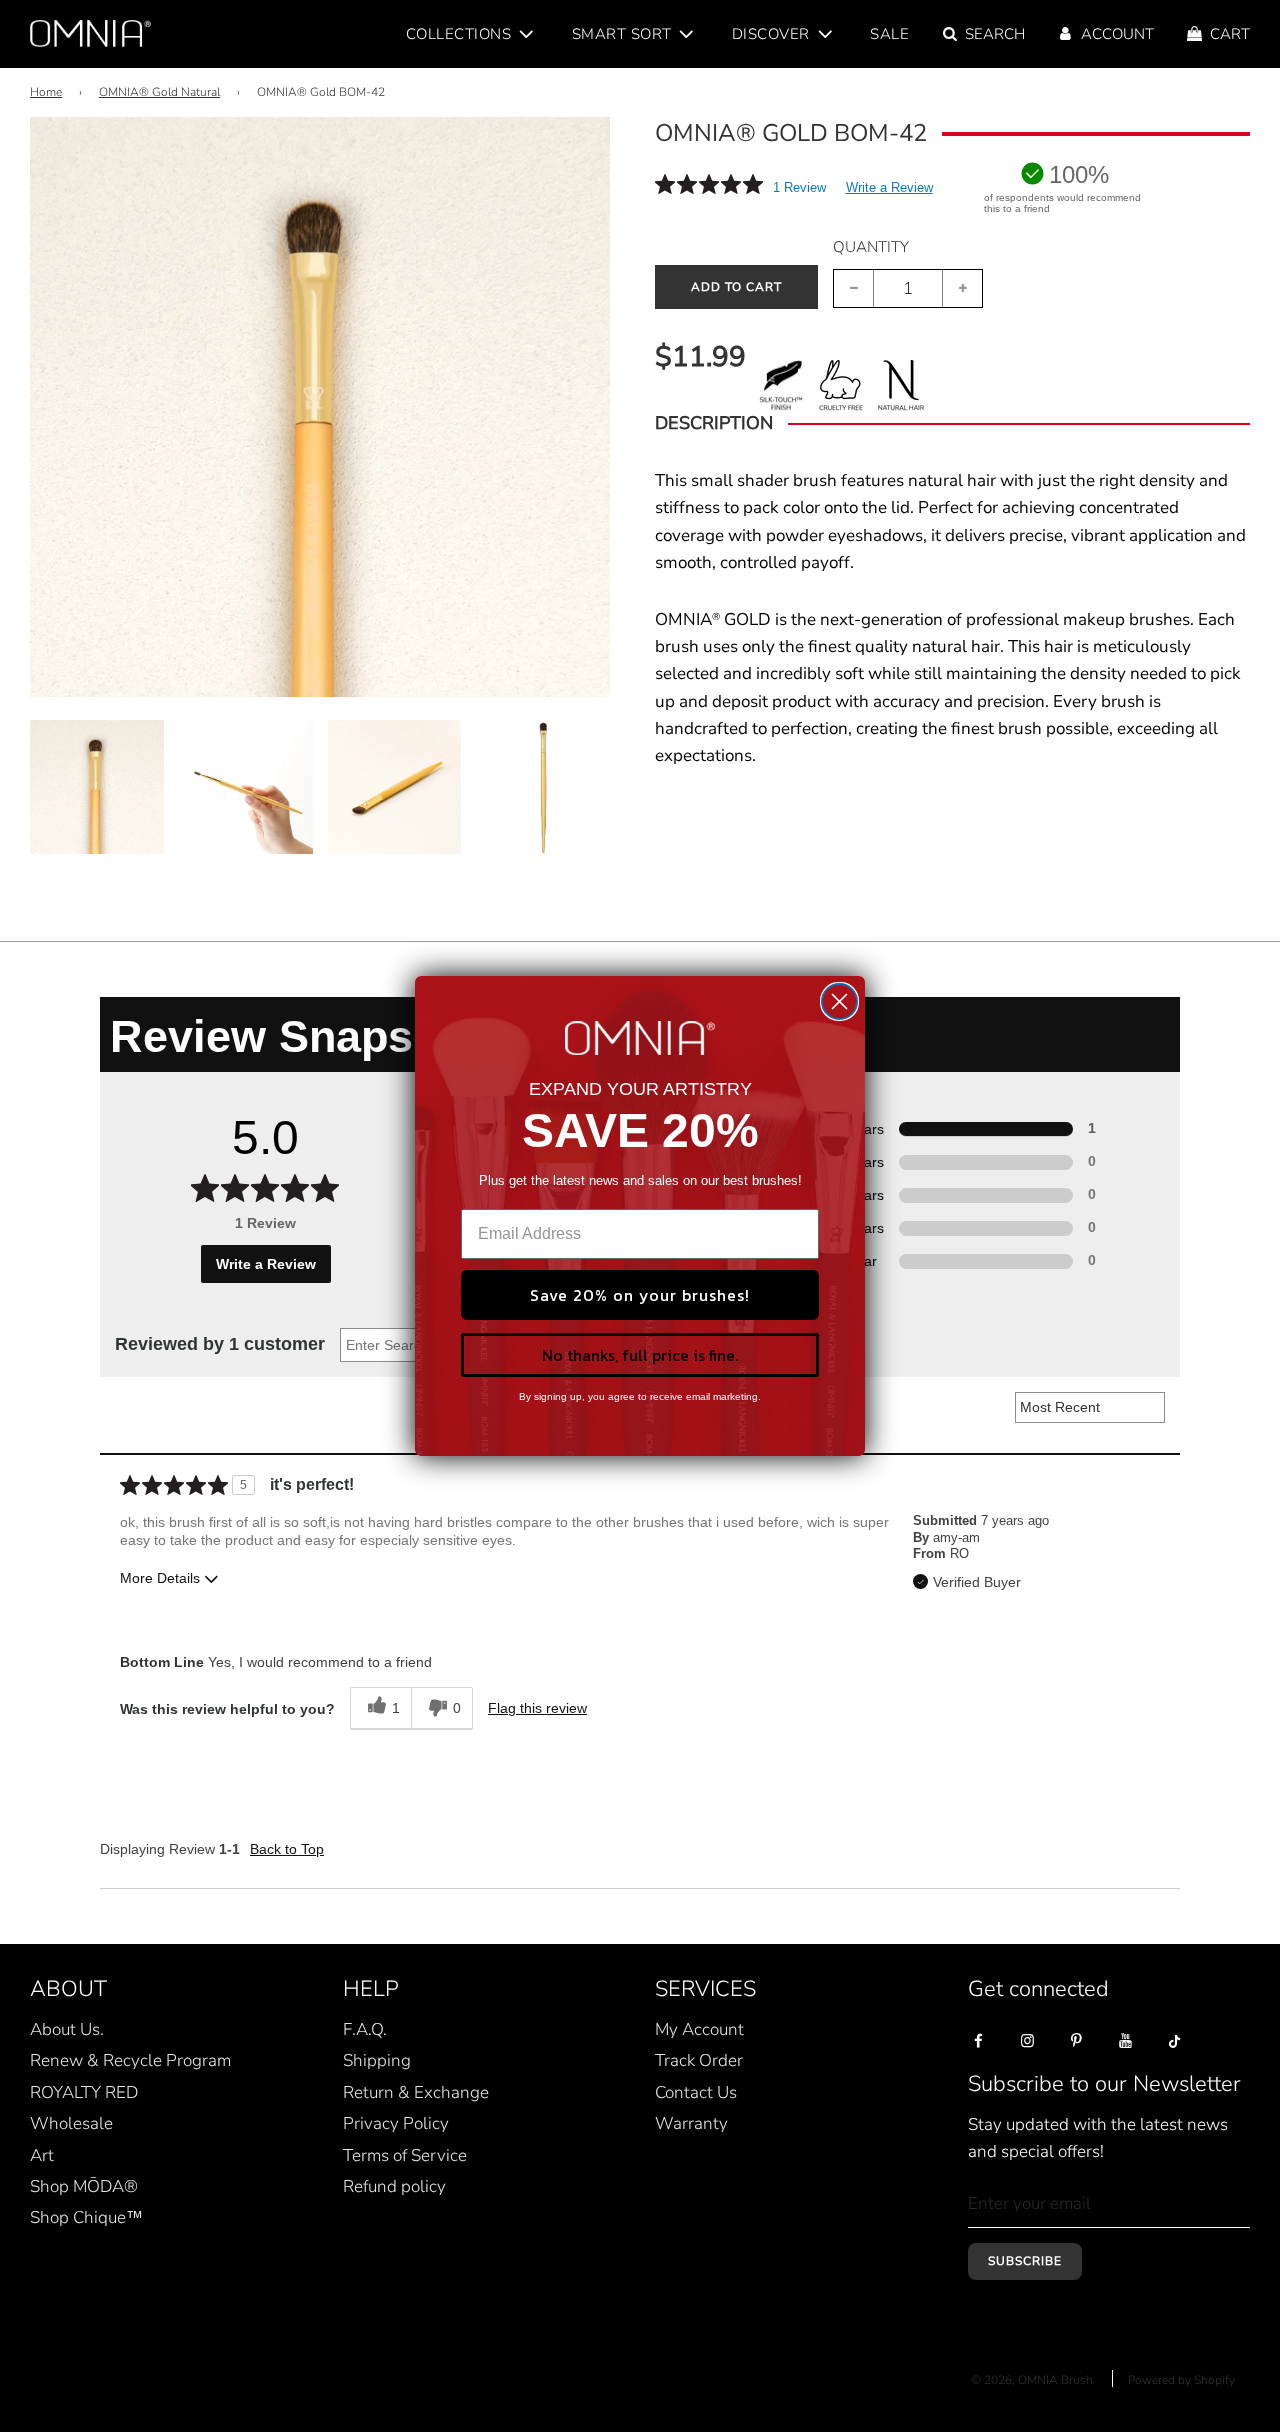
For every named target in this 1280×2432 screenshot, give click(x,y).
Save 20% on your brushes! (640, 1295)
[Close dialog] (839, 1001)
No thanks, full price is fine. (640, 1355)
